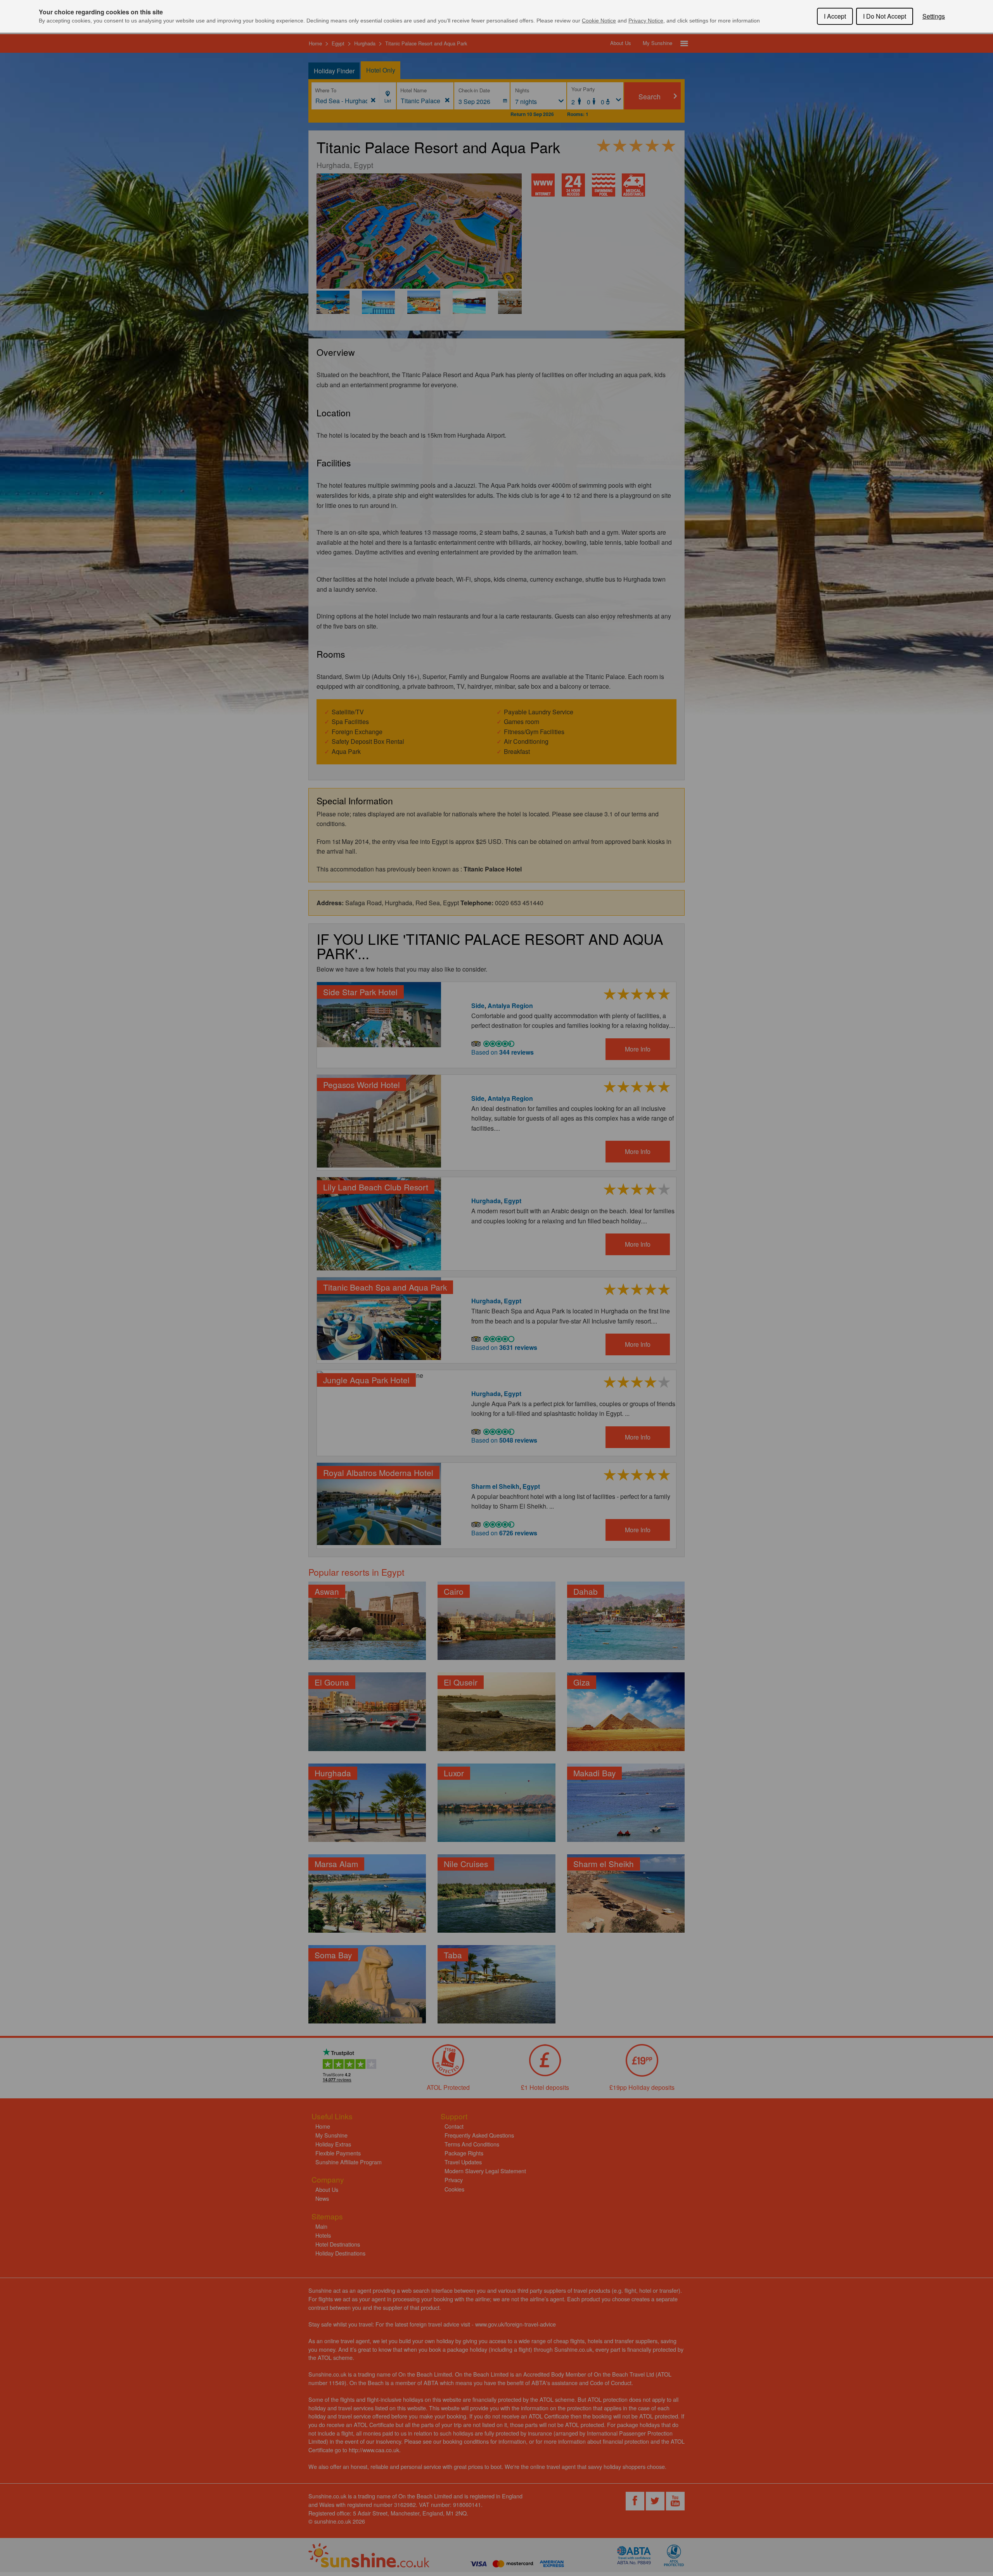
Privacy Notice (646, 21)
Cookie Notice (599, 21)
